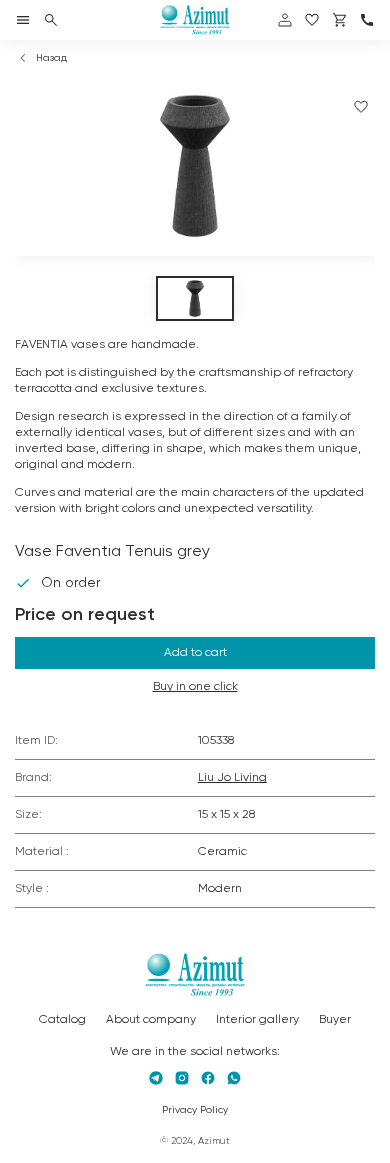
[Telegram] (156, 1078)
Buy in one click (195, 687)
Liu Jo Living (232, 778)
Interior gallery (257, 1020)
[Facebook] (208, 1078)
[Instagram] (182, 1078)
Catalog (62, 1020)
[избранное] (312, 20)
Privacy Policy (195, 1110)
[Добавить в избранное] (361, 107)
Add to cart (195, 653)
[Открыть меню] (23, 20)
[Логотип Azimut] (195, 20)
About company (151, 1020)
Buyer (335, 1020)
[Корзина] (340, 20)
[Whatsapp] (234, 1078)
